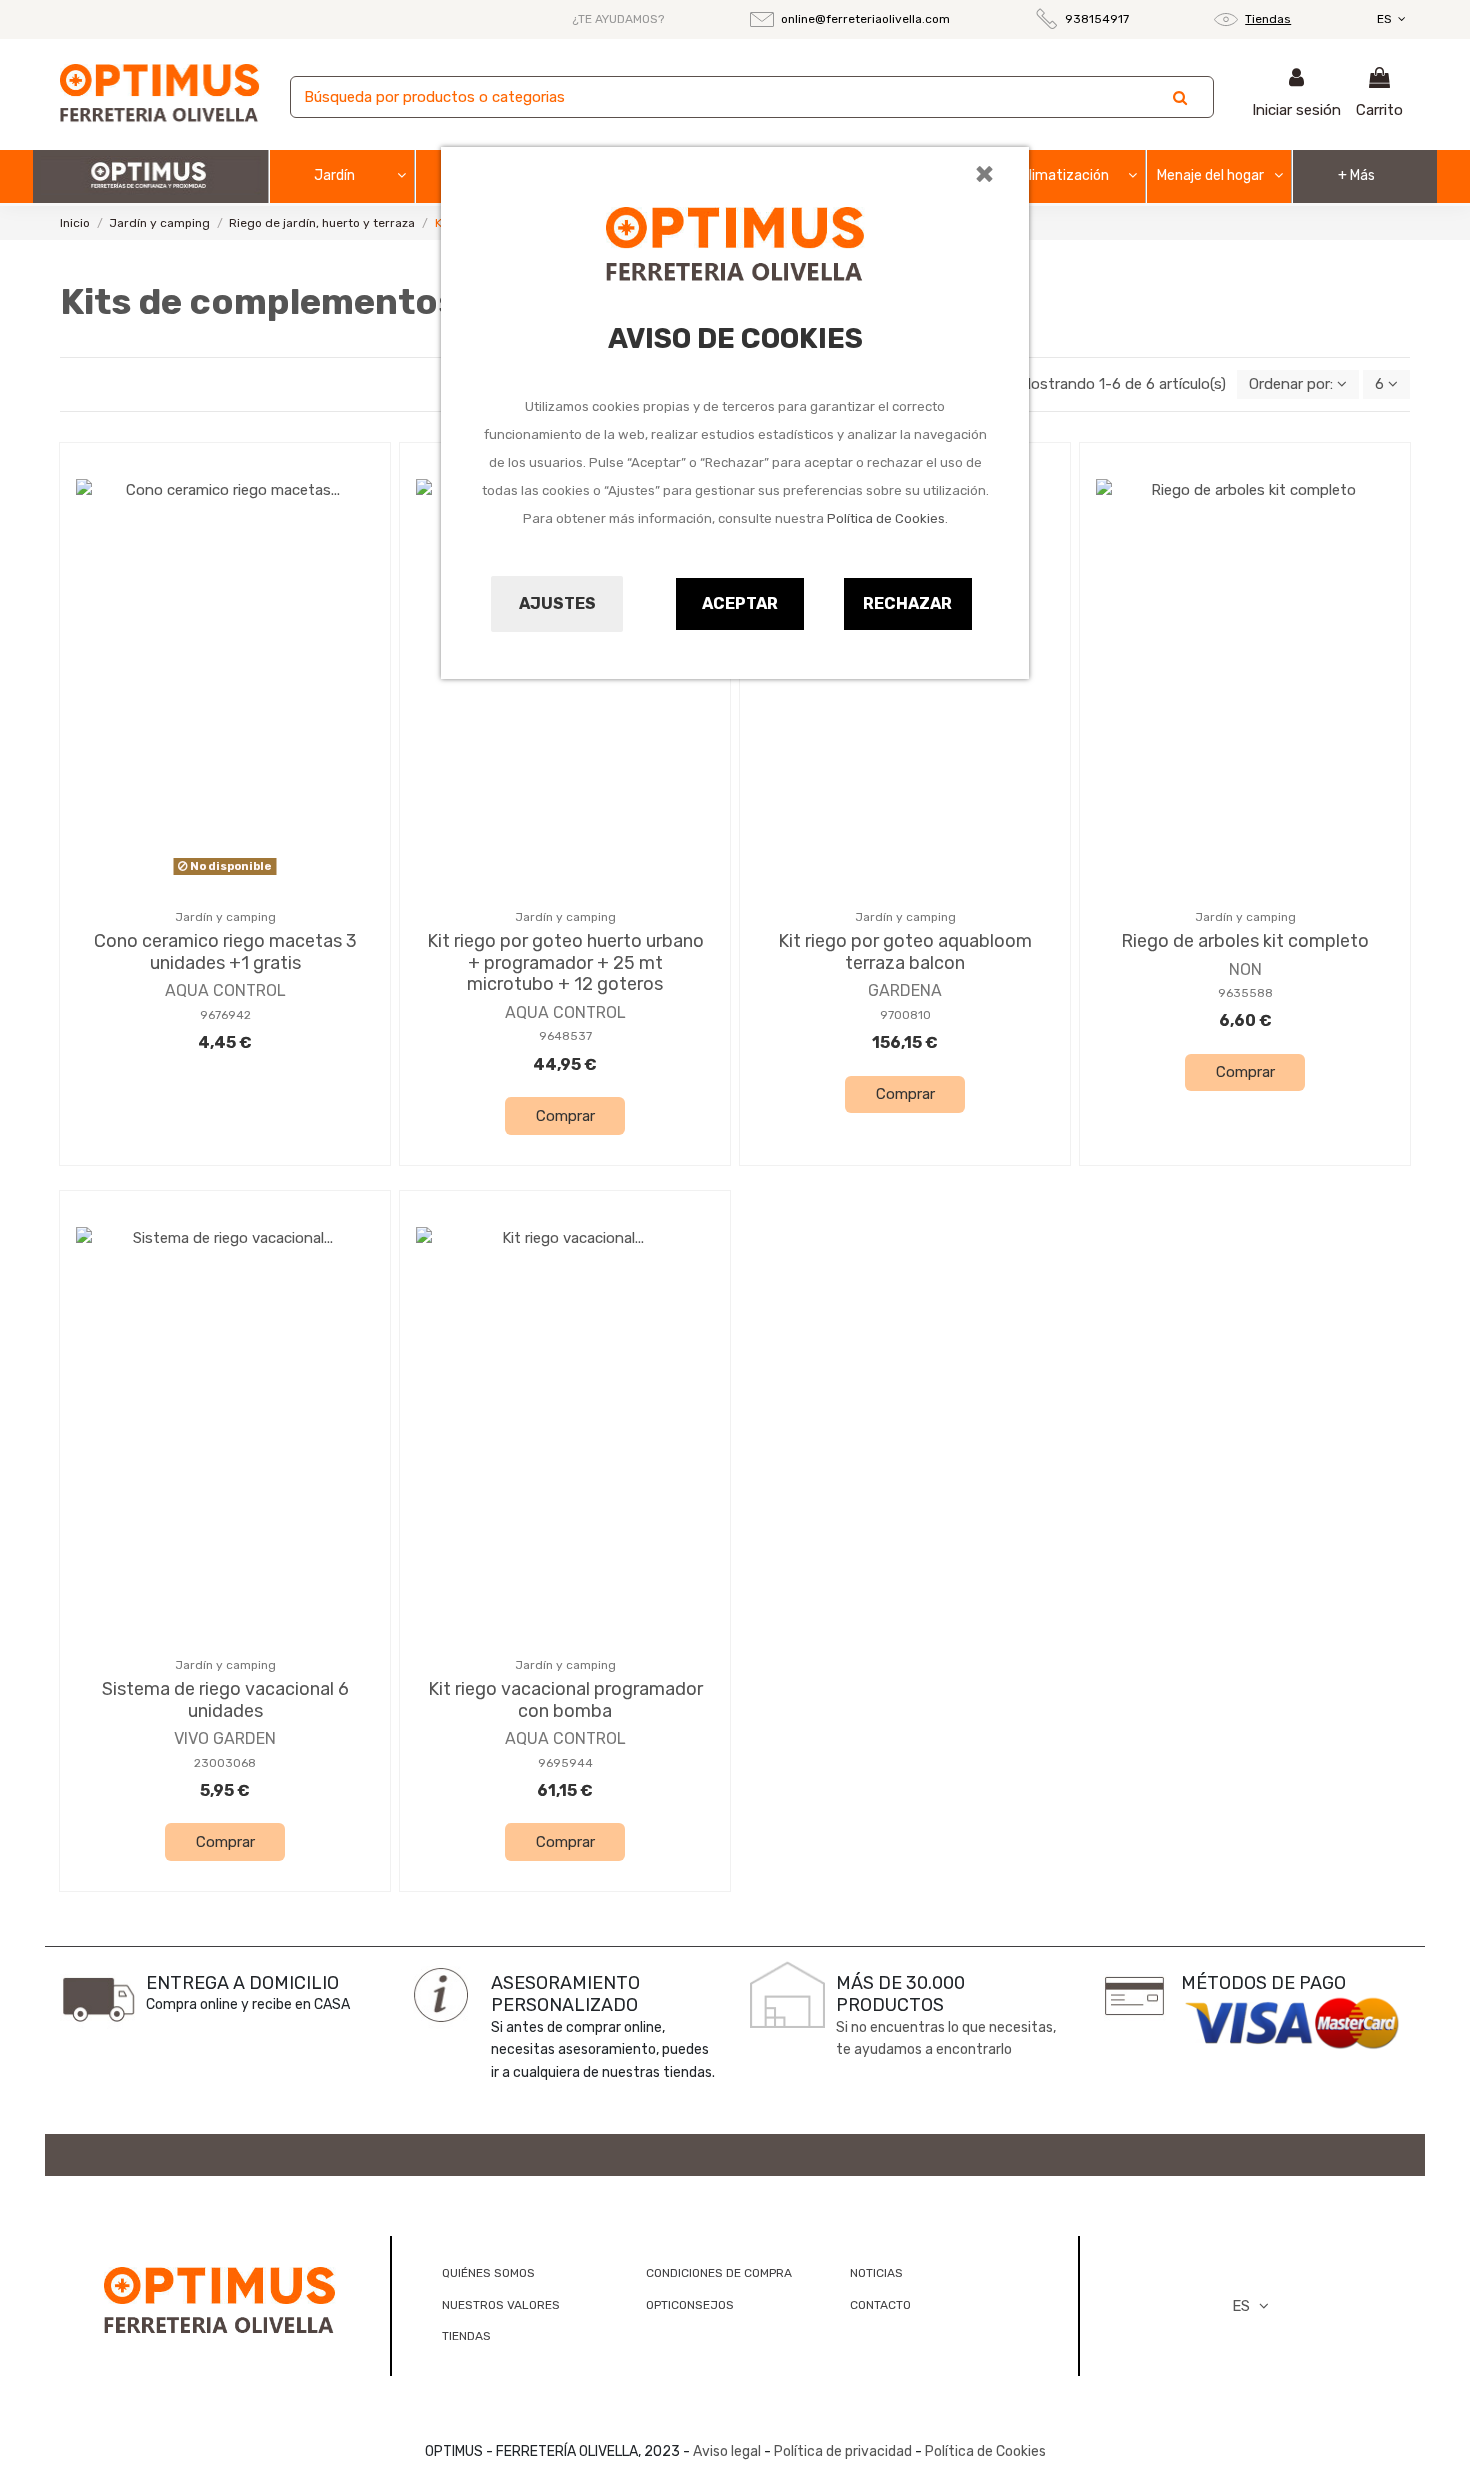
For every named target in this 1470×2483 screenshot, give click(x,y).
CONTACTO (880, 2305)
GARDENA (905, 990)
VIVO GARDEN (225, 1738)
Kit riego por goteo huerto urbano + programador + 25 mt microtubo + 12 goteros (565, 962)
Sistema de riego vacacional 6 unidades (225, 1700)
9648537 (565, 1036)
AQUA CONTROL (225, 990)
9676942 (225, 1015)
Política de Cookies (886, 518)
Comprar (565, 1116)
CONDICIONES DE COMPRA (719, 2273)
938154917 (1097, 19)
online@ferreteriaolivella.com (865, 19)
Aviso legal (727, 2451)
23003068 (225, 1763)
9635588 (1245, 993)
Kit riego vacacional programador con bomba (565, 1700)
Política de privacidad (843, 2451)
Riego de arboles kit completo (1245, 941)
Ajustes (557, 603)
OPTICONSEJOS (690, 2305)
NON (1245, 969)
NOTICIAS (876, 2273)
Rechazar (907, 603)
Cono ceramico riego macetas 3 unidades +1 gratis (225, 952)
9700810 (905, 1015)
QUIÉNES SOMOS (488, 2273)
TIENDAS (466, 2336)
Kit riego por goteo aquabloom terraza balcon (905, 952)
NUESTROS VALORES (501, 2305)
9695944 (565, 1763)
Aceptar (740, 603)
